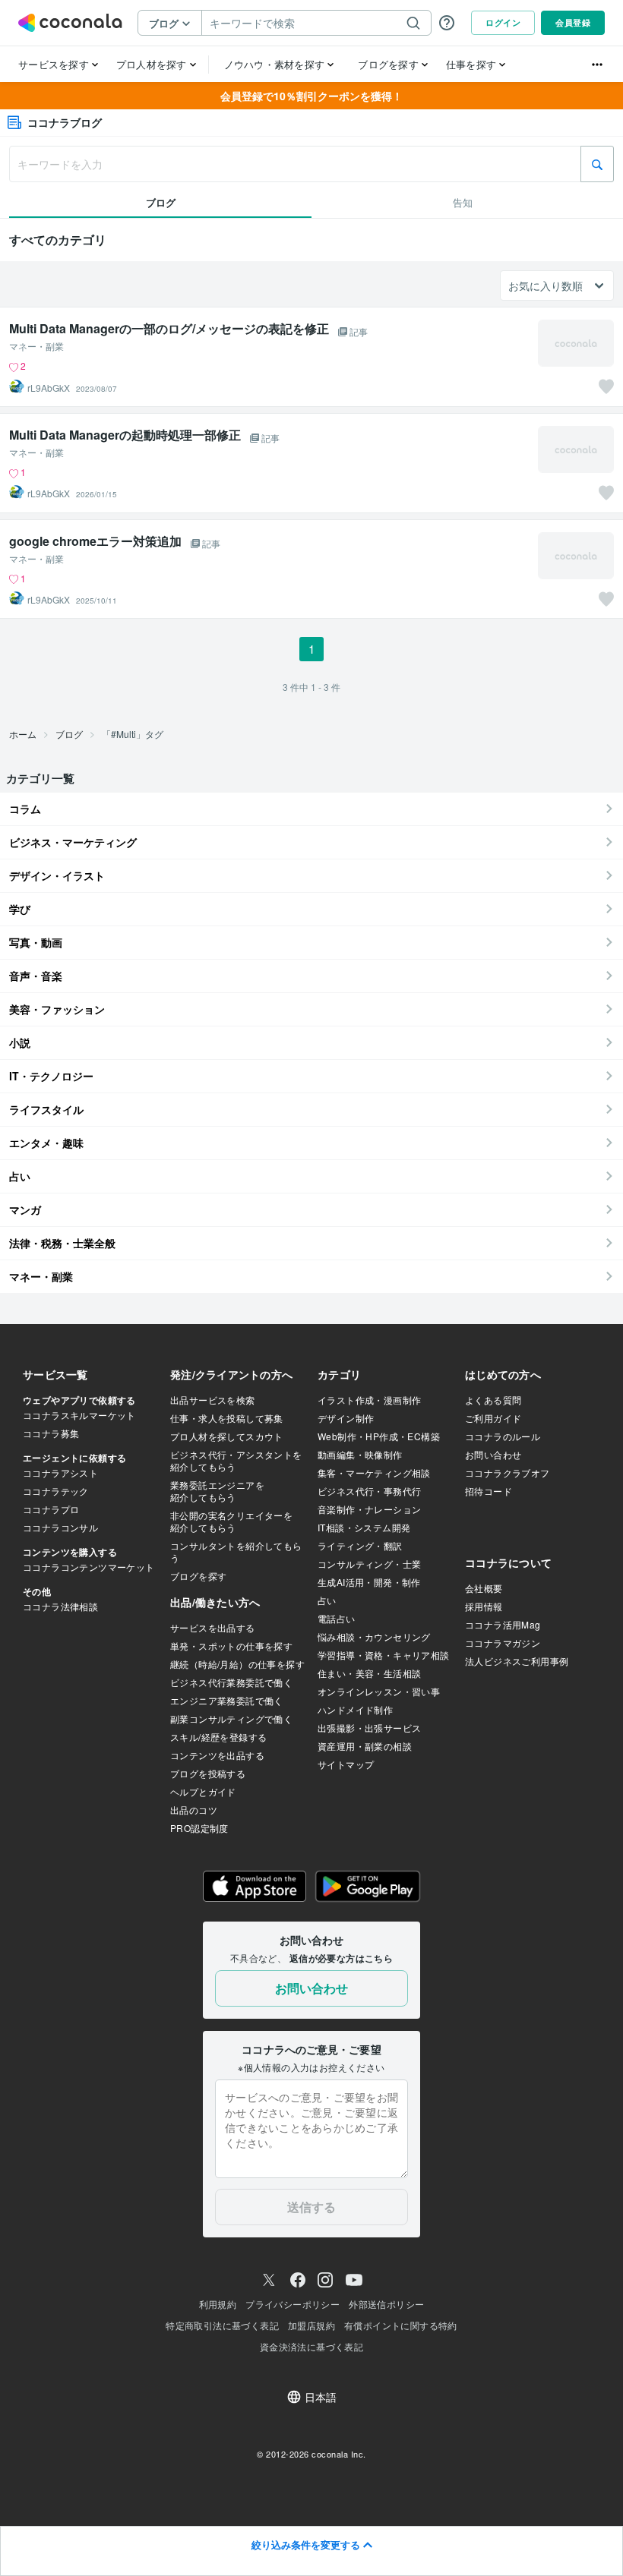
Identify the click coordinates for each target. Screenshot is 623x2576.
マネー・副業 (36, 346)
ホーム (23, 734)
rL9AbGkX (49, 388)
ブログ (69, 734)
